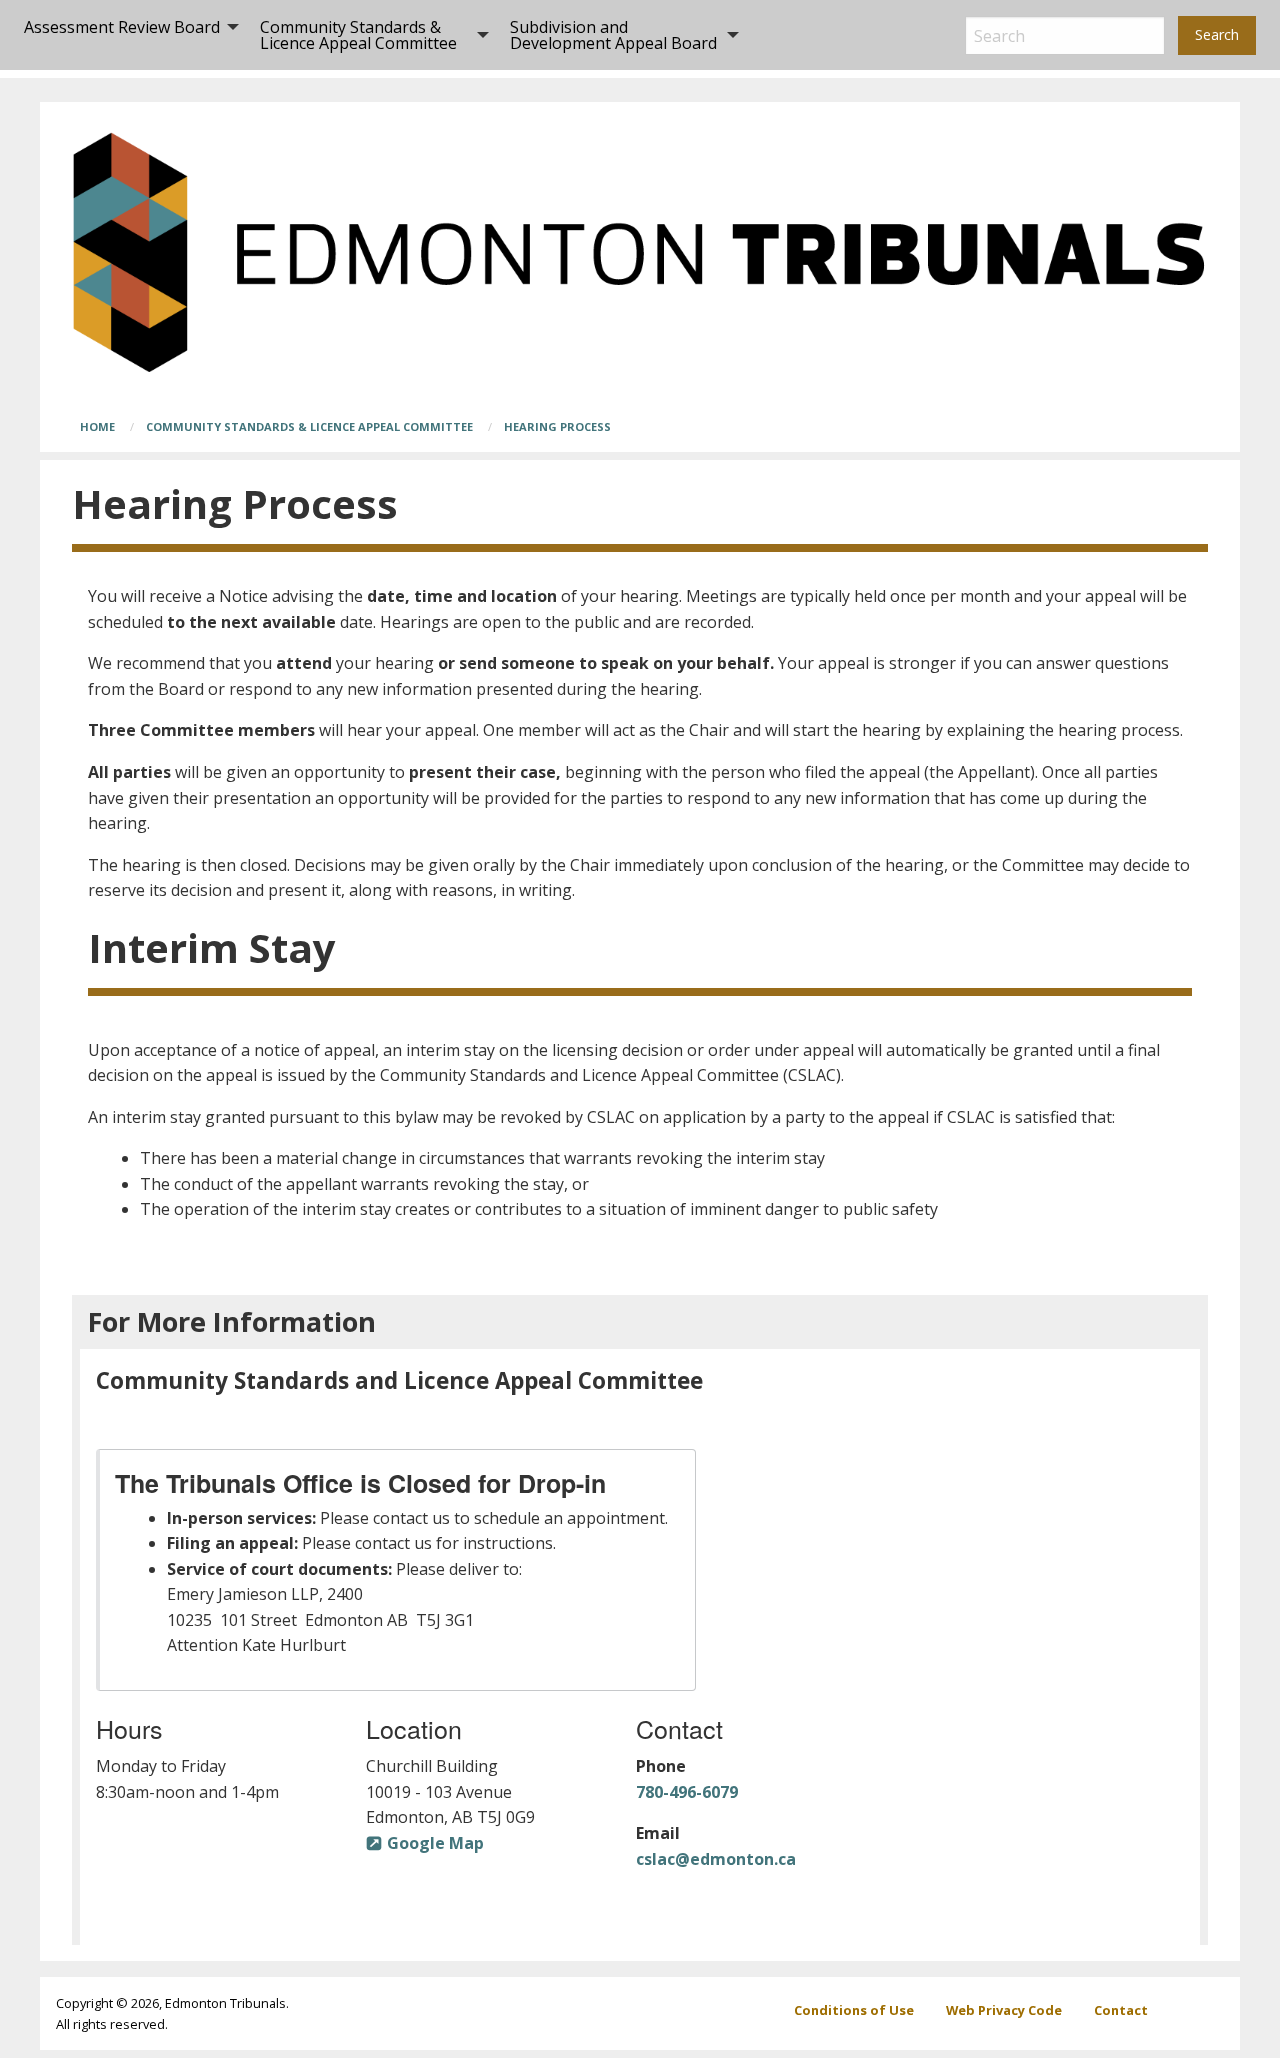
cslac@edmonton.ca (716, 1859)
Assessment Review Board (122, 27)
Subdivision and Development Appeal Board (613, 35)
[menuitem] (126, 35)
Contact (1121, 2010)
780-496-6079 (687, 1792)
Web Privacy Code (1004, 2010)
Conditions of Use (854, 2010)
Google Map (435, 1843)
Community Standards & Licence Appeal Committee (358, 35)
